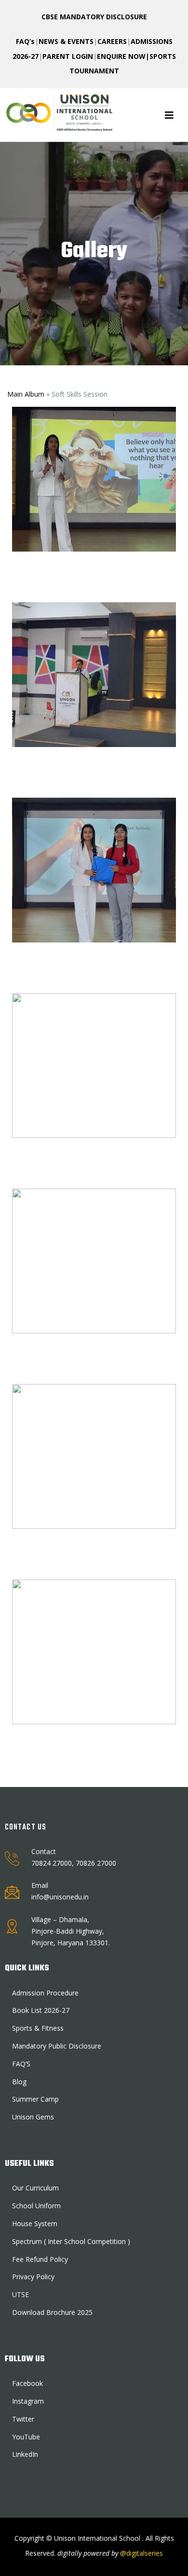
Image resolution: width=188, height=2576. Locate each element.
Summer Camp (35, 2099)
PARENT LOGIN (68, 56)
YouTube (26, 2437)
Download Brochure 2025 (52, 2312)
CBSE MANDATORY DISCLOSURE (94, 17)
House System (35, 2223)
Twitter (23, 2419)
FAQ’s (25, 41)
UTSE (20, 2294)
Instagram (28, 2401)
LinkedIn (25, 2454)
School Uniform (36, 2206)
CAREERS (112, 41)
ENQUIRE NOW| (123, 56)
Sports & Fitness (38, 2028)
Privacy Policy (33, 2277)
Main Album (26, 394)
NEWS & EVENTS (66, 41)
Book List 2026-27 (41, 2010)
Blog (19, 2082)
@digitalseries (141, 2553)
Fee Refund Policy (40, 2259)
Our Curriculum (35, 2188)
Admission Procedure (45, 1993)
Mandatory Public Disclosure (57, 2046)
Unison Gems (33, 2117)
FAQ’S (21, 2064)
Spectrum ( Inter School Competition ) (71, 2241)
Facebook (27, 2383)
